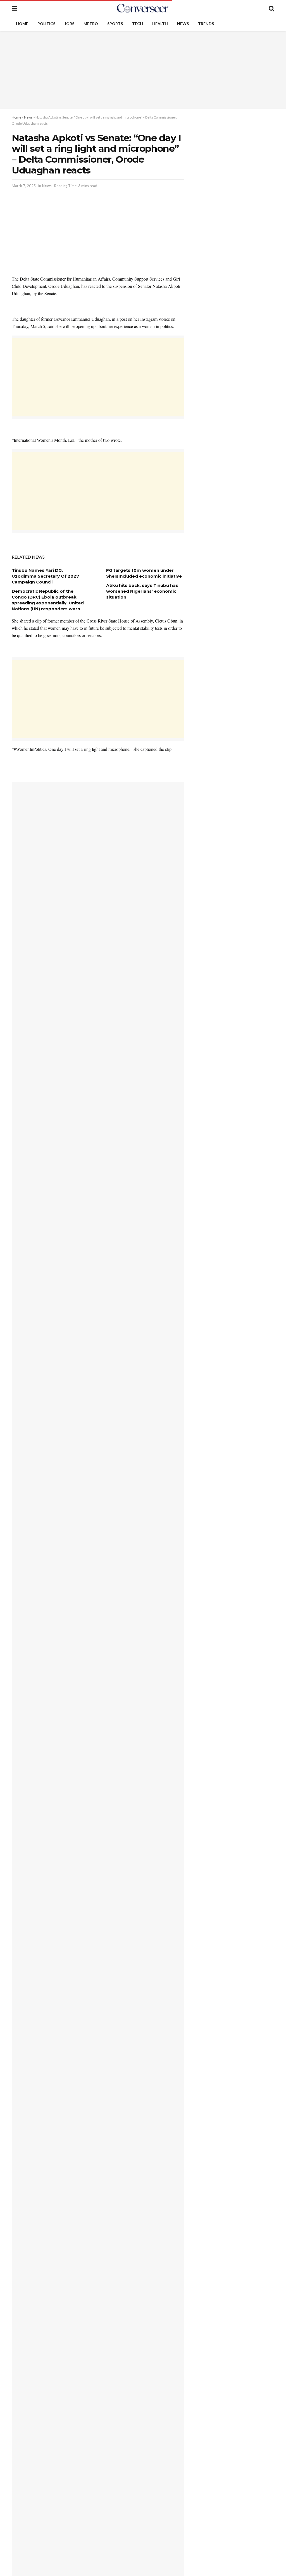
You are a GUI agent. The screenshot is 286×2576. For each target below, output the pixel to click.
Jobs (69, 24)
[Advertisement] (143, 70)
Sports (115, 24)
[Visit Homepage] (143, 8)
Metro (91, 24)
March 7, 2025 (24, 186)
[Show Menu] (14, 8)
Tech (138, 24)
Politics (46, 24)
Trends (206, 24)
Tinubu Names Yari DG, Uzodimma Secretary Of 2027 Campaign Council (45, 576)
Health (160, 24)
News (183, 24)
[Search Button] (271, 8)
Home (22, 24)
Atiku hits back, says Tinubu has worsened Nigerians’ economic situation (142, 591)
